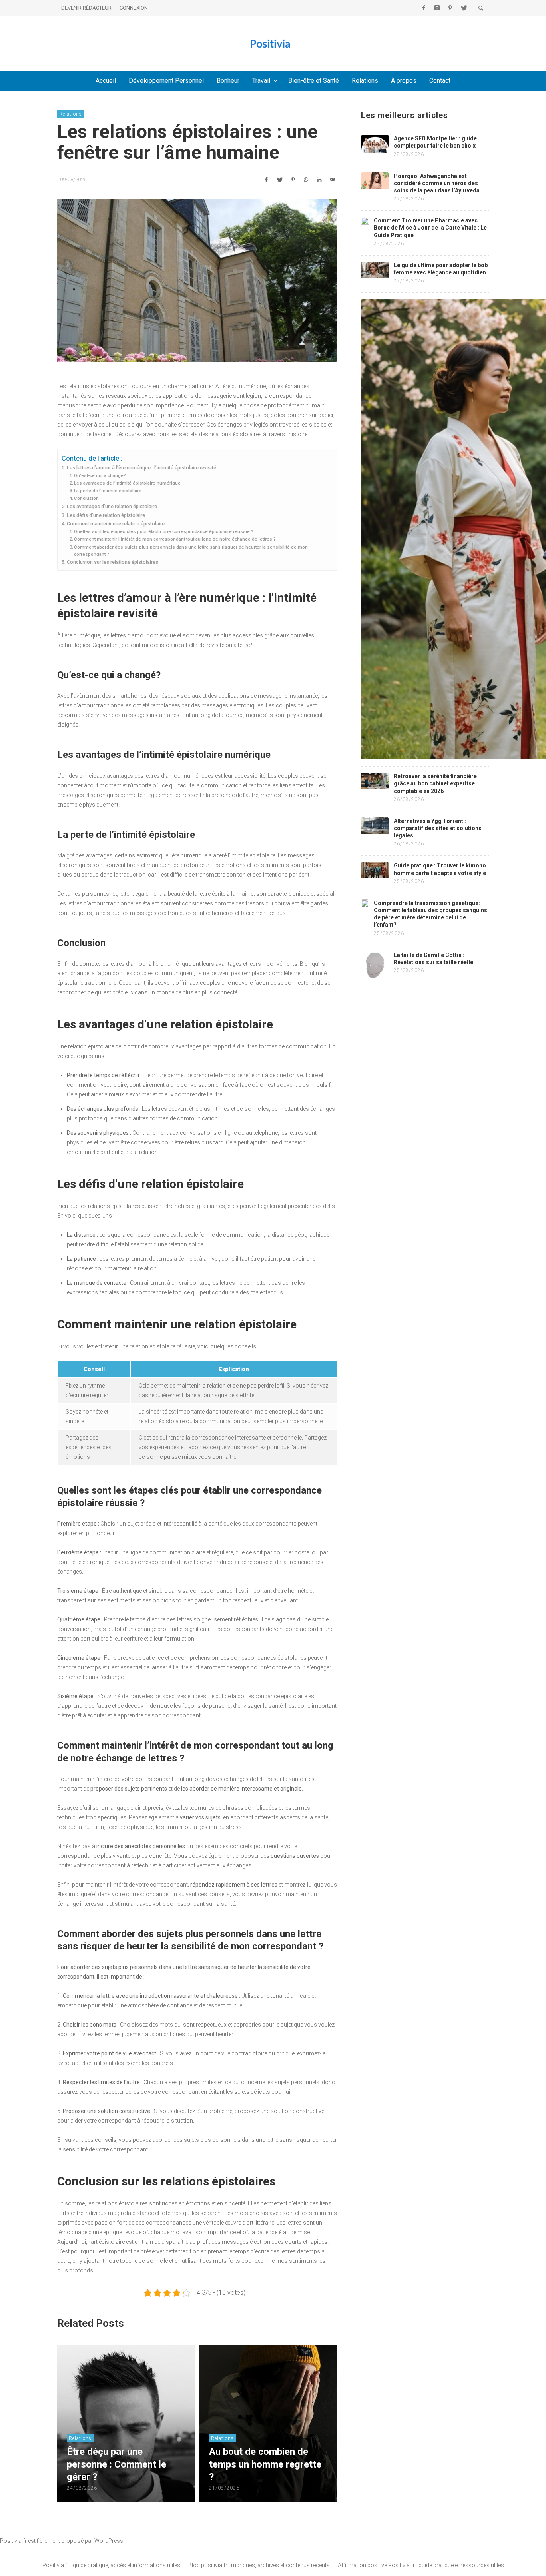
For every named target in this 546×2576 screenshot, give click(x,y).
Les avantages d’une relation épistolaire (112, 506)
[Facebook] (424, 8)
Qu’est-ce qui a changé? (100, 475)
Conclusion (86, 498)
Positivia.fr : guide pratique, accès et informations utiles (111, 2565)
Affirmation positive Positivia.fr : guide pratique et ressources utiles (421, 2565)
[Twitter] (463, 8)
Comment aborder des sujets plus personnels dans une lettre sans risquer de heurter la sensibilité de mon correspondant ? (191, 551)
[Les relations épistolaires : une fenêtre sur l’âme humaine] (197, 281)
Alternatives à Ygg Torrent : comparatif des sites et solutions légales (438, 828)
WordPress (109, 2541)
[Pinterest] (450, 8)
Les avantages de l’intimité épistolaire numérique (127, 483)
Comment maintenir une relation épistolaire (116, 524)
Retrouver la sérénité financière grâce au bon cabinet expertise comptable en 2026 (435, 783)
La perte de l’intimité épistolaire (108, 491)
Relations (71, 114)
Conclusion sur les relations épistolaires (113, 562)
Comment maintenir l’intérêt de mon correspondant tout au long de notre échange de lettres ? (175, 539)
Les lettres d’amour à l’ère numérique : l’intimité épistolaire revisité (141, 468)
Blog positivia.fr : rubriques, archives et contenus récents (259, 2565)
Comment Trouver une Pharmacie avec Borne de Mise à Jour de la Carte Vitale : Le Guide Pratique (430, 228)
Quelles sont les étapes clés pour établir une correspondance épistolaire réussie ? (164, 531)
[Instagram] (437, 8)
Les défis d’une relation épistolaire (106, 515)
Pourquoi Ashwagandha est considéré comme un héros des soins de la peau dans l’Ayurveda (437, 183)
